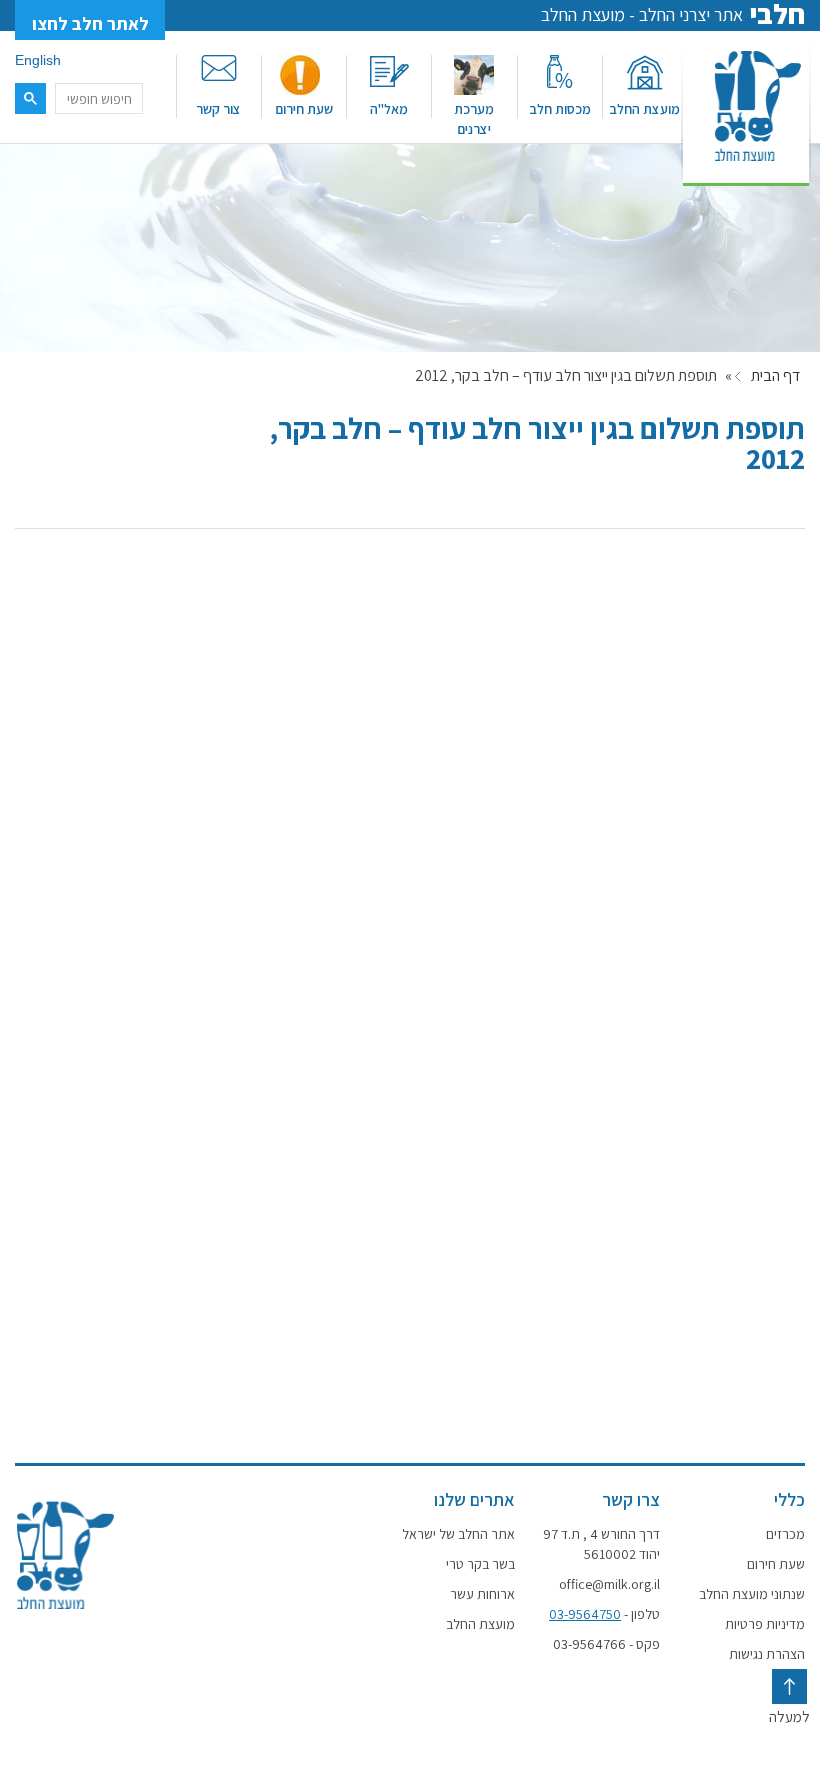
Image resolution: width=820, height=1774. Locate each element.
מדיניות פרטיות (765, 1624)
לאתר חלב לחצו (90, 23)
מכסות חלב (560, 109)
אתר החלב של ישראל (458, 1534)
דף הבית (775, 376)
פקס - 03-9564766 (606, 1644)
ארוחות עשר (482, 1594)
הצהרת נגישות (767, 1654)
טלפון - (604, 1614)
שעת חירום (304, 109)
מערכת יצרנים (474, 119)
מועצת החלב (644, 109)
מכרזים (785, 1534)
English (38, 60)
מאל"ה (389, 109)
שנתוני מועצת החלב (752, 1594)
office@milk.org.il (609, 1584)
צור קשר (218, 109)
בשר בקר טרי (480, 1564)
